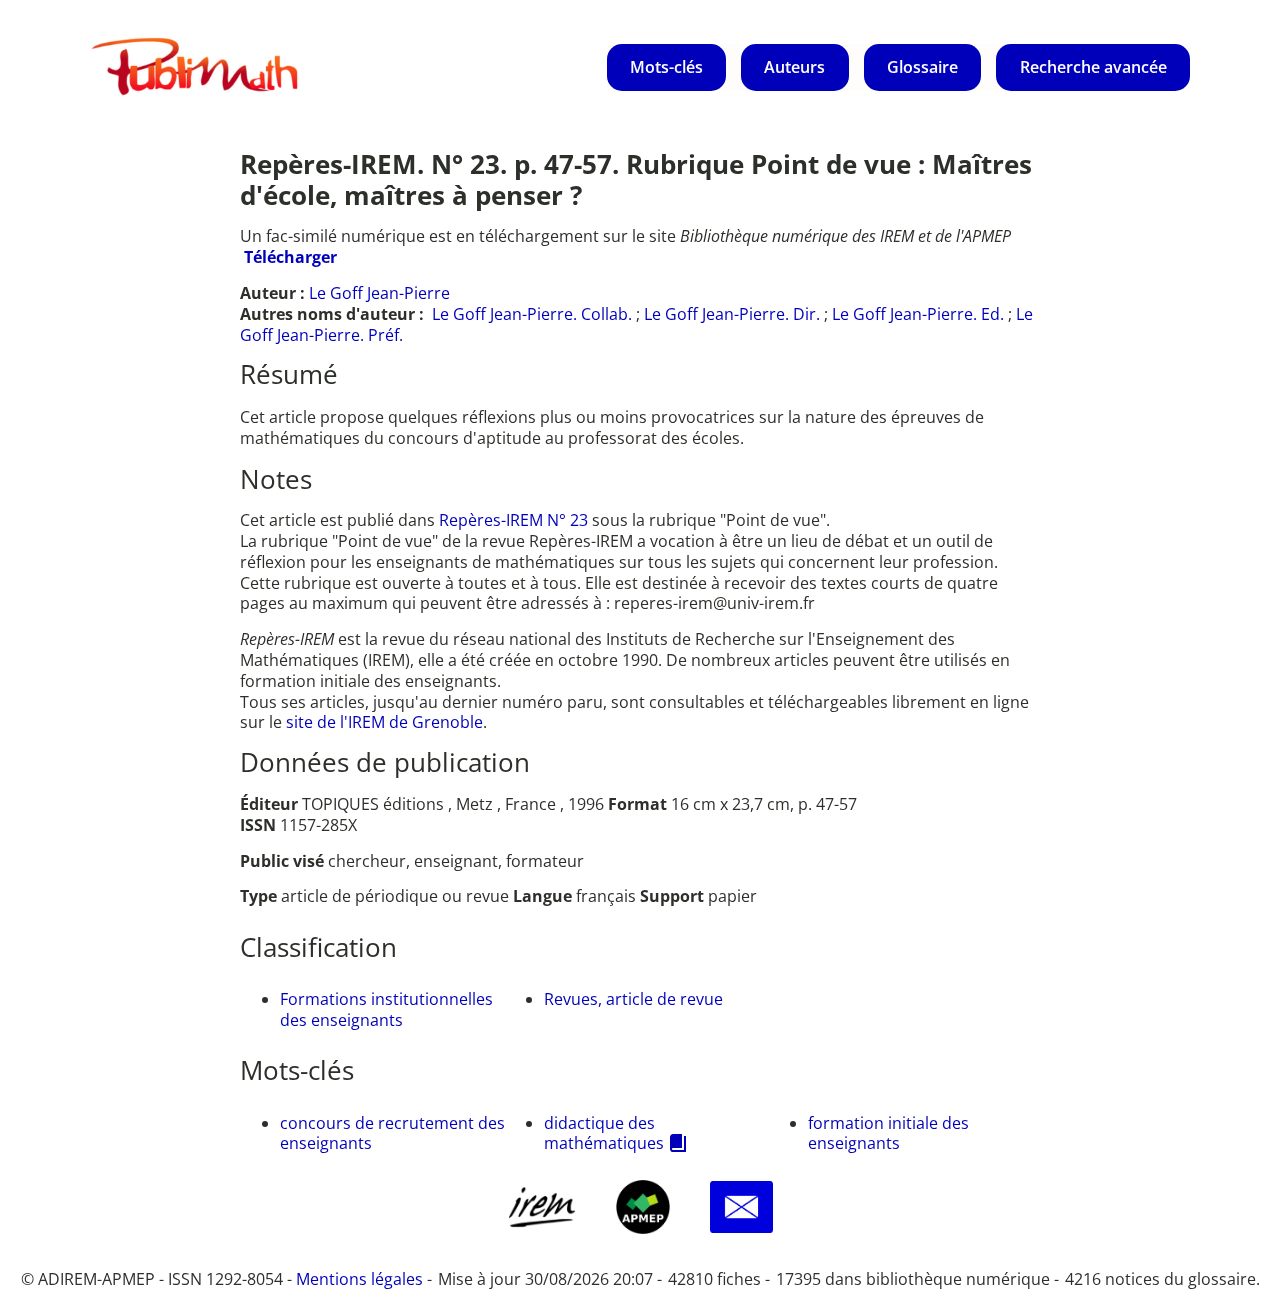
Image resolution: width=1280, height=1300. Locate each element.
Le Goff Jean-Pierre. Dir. (732, 314)
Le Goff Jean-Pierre (379, 293)
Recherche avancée (1093, 67)
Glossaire (922, 67)
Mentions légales (359, 1279)
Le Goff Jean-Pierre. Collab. (532, 314)
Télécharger (290, 257)
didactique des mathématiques (604, 1133)
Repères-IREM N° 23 (515, 520)
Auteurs (794, 67)
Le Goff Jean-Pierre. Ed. (918, 314)
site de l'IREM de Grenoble (384, 722)
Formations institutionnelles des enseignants (386, 1009)
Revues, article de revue (633, 999)
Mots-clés (666, 67)
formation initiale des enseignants (888, 1133)
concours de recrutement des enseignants (392, 1133)
